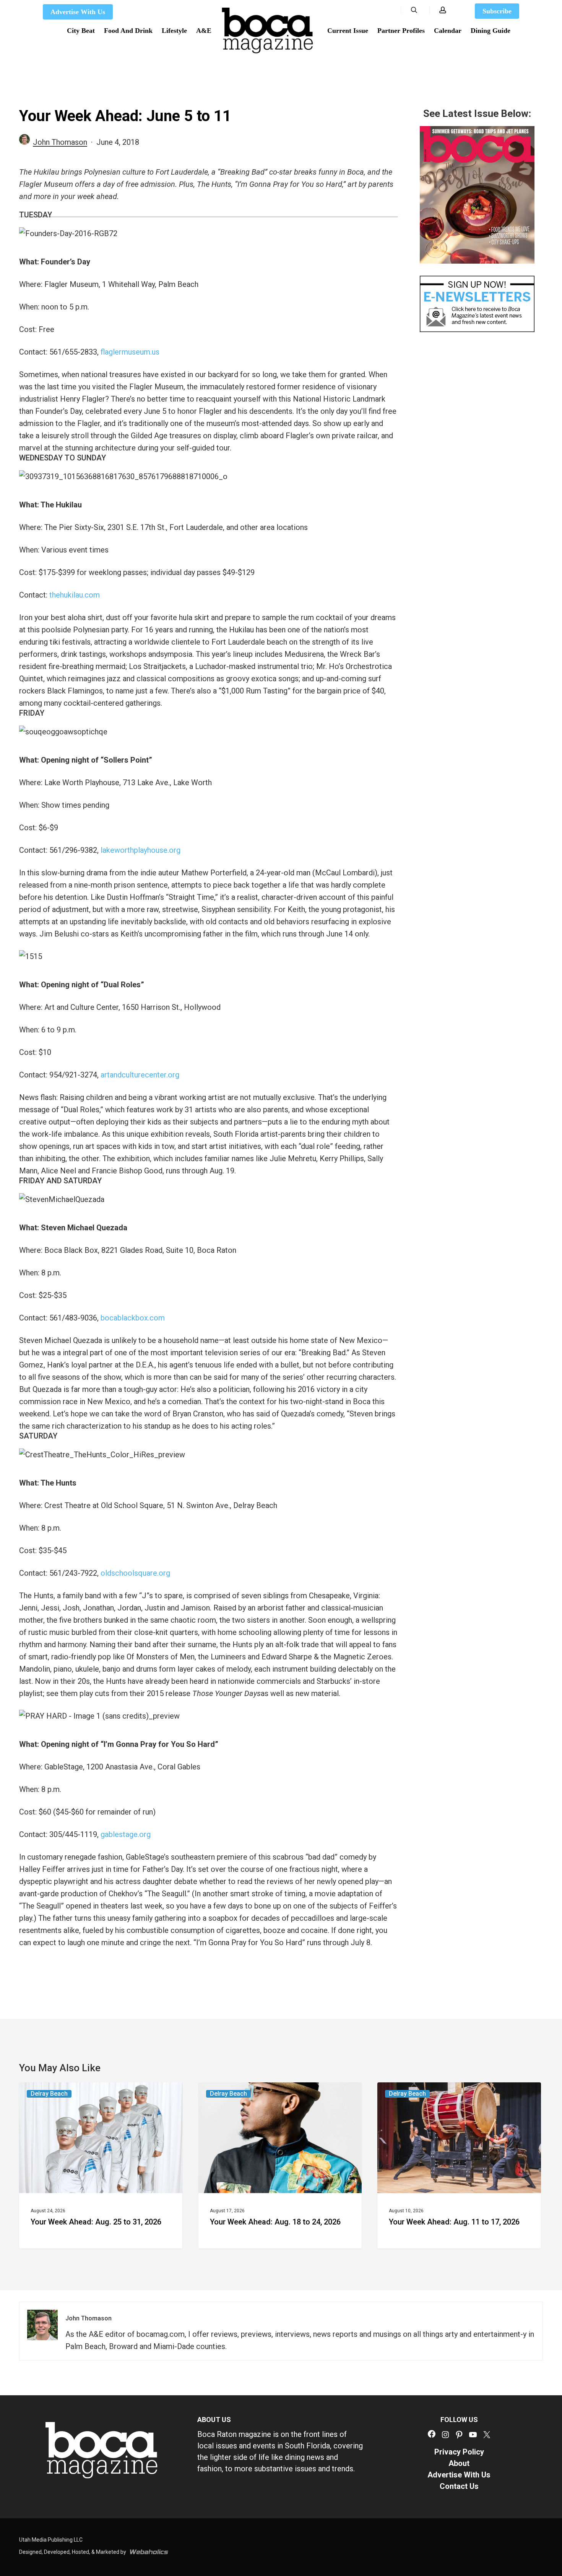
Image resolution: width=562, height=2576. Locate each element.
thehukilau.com (75, 595)
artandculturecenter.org (140, 1075)
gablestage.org (126, 1834)
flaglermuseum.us (130, 352)
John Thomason (60, 142)
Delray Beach (49, 2094)
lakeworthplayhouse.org (140, 850)
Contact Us (459, 2486)
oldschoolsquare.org (135, 1573)
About (459, 2463)
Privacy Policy (459, 2452)
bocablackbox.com (133, 1318)
